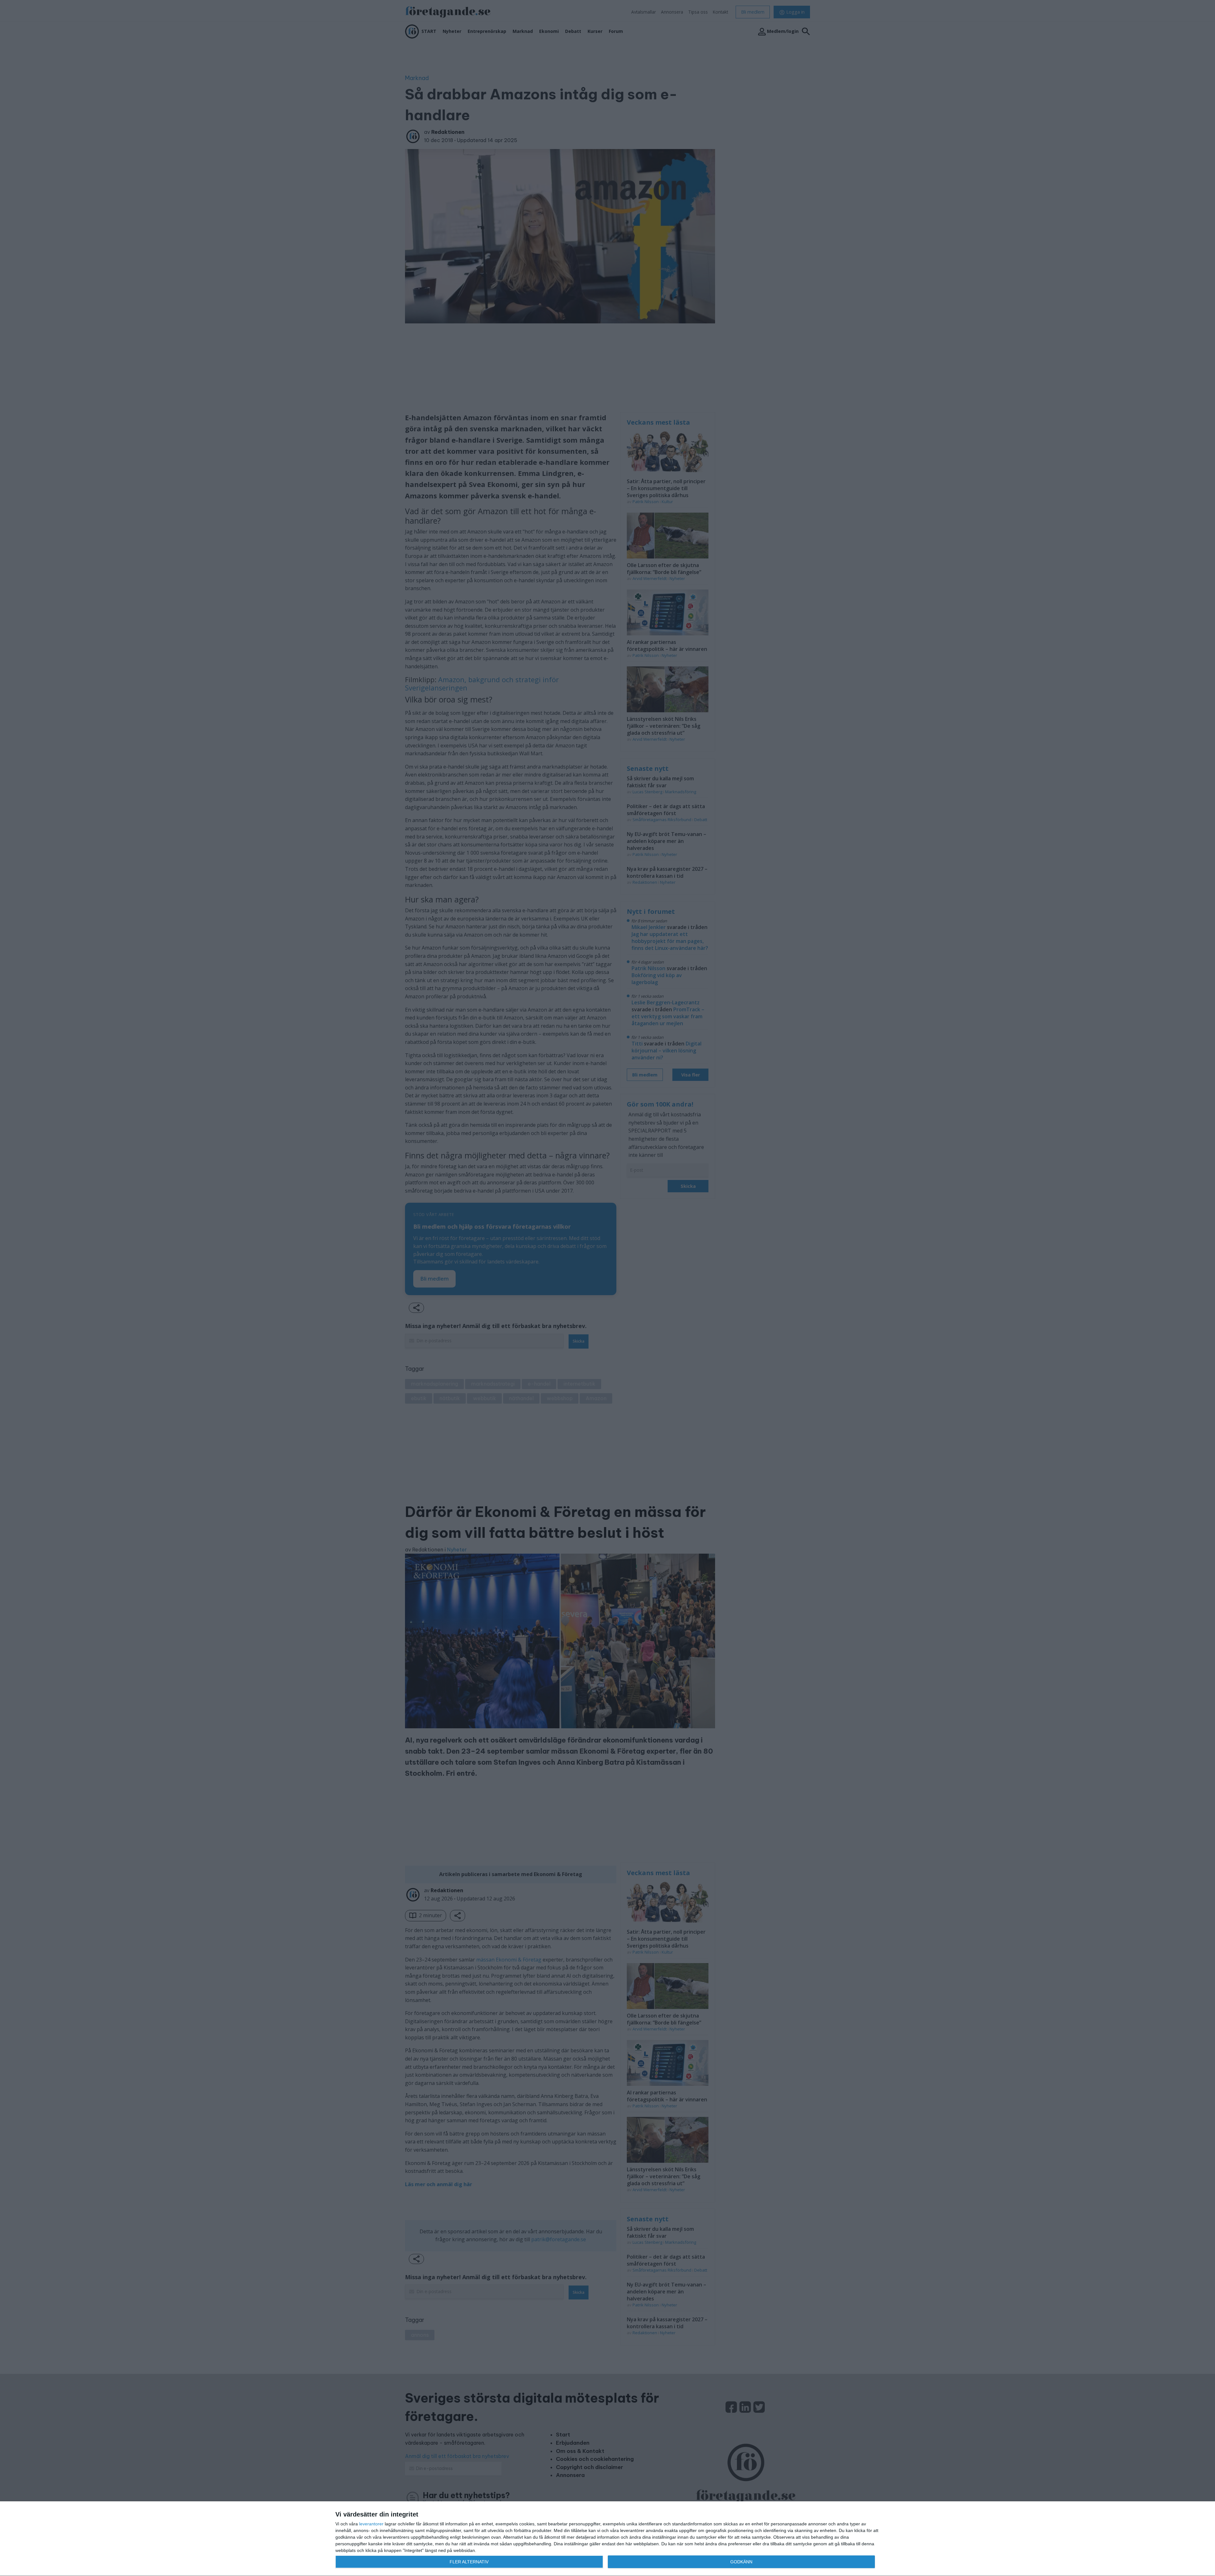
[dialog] (607, 2539)
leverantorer (371, 2524)
